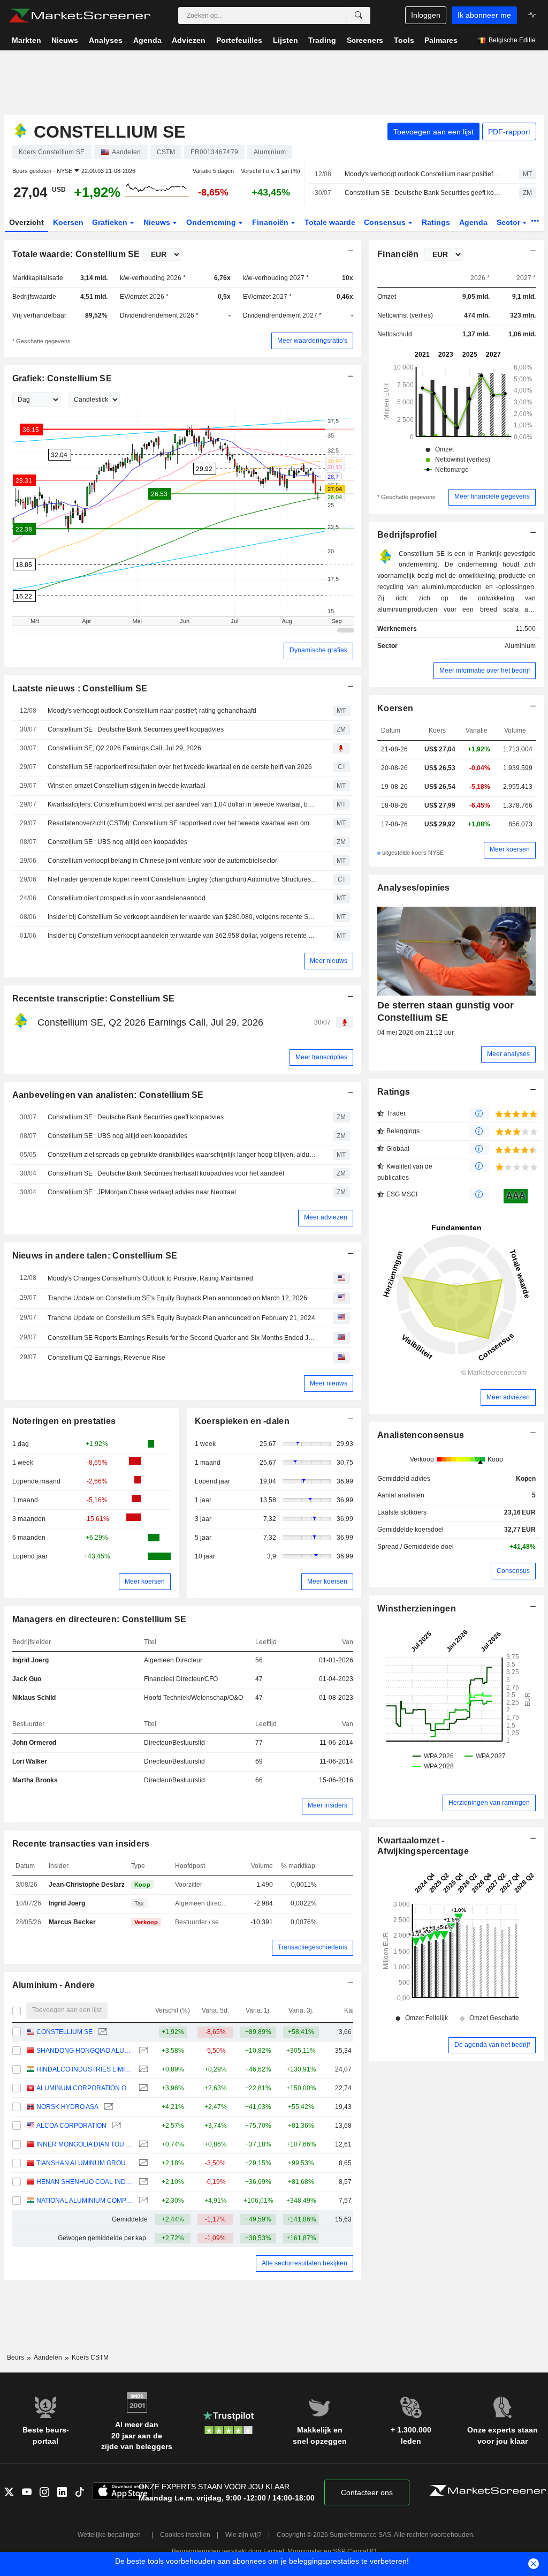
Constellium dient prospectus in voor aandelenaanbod (127, 898)
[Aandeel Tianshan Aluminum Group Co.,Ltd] (142, 2163)
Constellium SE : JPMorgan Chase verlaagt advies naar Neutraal (142, 1192)
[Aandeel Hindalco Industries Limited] (142, 2070)
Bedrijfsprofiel (407, 535)
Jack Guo (27, 1679)
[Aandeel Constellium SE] (101, 2032)
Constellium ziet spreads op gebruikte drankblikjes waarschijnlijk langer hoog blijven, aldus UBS (182, 1155)
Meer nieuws (329, 961)
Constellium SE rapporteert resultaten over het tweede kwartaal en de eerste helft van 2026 (180, 767)
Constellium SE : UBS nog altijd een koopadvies (117, 842)
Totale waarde (330, 222)
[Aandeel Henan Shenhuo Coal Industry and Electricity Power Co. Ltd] (142, 2182)
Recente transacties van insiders (81, 1844)
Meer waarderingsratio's (312, 341)
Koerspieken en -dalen (242, 1421)
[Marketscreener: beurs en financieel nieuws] (79, 16)
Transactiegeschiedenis (313, 1947)
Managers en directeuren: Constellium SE (100, 1619)
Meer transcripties (321, 1057)
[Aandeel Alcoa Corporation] (115, 2126)
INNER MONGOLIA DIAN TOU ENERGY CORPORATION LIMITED (85, 2144)
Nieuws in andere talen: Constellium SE (95, 1256)
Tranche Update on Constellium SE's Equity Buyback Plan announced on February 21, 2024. (182, 1318)
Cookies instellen (185, 2535)
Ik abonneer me (484, 15)
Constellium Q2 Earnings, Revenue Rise (106, 1358)
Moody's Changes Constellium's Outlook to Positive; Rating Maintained (150, 1278)
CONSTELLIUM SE (64, 2032)
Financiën (271, 222)
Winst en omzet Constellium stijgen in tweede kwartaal (127, 786)
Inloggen (426, 15)
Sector (509, 222)
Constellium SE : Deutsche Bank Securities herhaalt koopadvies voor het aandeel (166, 1173)
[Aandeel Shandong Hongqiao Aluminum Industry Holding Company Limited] (142, 2051)
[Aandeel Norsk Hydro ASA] (107, 2107)
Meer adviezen (326, 1217)
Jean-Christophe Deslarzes (90, 1885)
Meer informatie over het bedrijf (485, 671)
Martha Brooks (35, 1780)
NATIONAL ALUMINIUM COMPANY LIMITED (85, 2201)
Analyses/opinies (414, 888)
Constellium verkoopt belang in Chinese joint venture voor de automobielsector (162, 861)
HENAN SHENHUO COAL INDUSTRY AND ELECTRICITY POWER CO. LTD (85, 2182)
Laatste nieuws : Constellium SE (80, 688)
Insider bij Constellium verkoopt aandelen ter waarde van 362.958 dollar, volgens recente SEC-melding (182, 936)
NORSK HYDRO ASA (67, 2107)
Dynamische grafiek (318, 650)
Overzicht (26, 222)
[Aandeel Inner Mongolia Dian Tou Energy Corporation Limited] (142, 2145)
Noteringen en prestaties (64, 1421)
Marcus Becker (72, 1922)
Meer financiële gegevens (492, 496)
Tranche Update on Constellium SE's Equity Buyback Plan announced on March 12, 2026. (178, 1298)
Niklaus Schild (34, 1698)
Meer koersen (145, 1581)
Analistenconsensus (421, 1435)
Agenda (473, 222)
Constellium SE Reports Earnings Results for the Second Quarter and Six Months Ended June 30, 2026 (182, 1338)
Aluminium (520, 646)
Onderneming (212, 222)
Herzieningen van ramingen (489, 1803)
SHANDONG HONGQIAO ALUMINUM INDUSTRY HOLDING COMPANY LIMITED (85, 2051)
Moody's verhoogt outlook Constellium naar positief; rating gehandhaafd (423, 174)
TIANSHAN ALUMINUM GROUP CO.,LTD (85, 2163)
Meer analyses (508, 1054)
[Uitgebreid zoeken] (359, 16)
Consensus (386, 222)
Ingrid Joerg (31, 1660)
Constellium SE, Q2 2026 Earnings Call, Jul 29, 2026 (124, 748)
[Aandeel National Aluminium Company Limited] (142, 2201)
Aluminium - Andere (54, 1985)
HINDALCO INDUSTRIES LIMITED (85, 2069)
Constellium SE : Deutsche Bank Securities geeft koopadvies (423, 193)
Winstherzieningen (417, 1609)
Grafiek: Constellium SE (62, 378)
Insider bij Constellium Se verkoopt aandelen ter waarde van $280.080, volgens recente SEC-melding (182, 917)
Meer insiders (328, 1805)
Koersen (68, 222)
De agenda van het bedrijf (492, 2045)
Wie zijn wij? (243, 2535)
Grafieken (111, 222)
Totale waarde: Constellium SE (76, 254)
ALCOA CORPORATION (71, 2126)
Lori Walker (30, 1761)
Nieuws (158, 222)
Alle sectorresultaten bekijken (305, 2263)
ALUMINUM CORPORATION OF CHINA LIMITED (85, 2088)
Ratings (436, 222)
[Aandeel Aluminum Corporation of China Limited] (142, 2088)
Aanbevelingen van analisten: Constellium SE (108, 1095)
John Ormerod (34, 1743)
